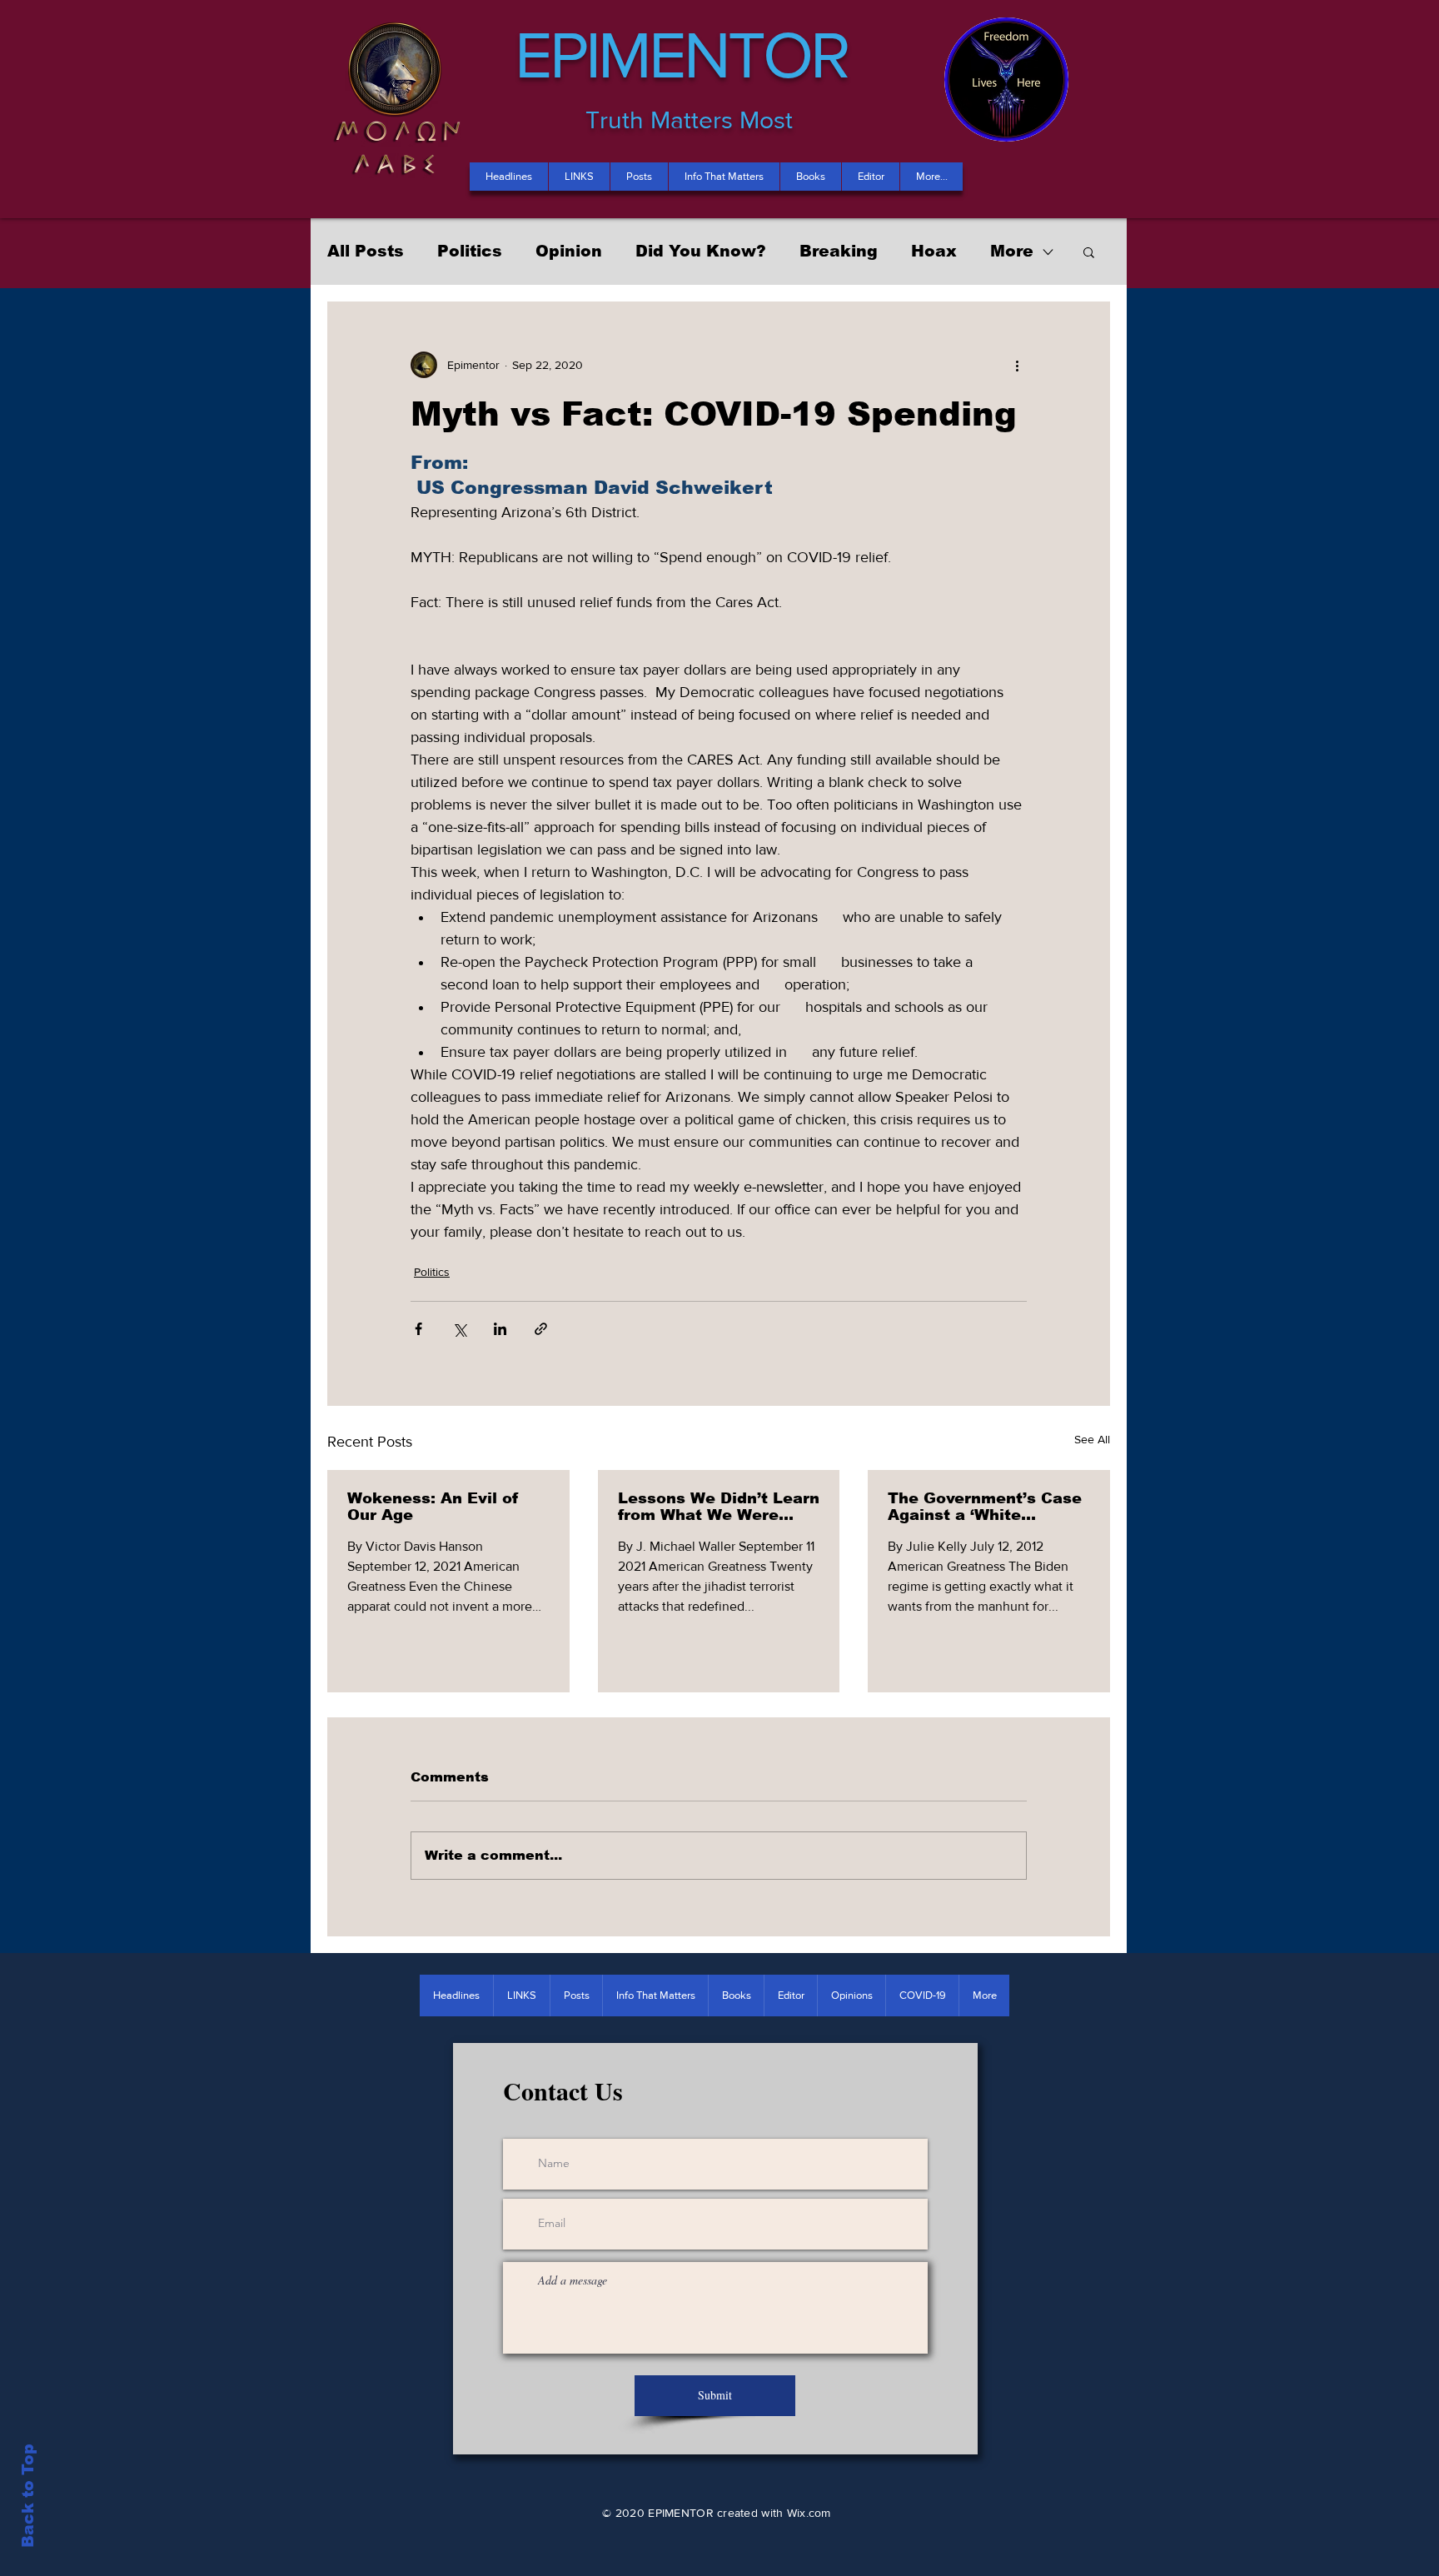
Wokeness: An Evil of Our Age (433, 1507)
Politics (470, 251)
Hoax (934, 251)
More (1012, 251)
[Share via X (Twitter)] (459, 1329)
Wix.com (809, 2513)
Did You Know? (701, 251)
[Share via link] (541, 1329)
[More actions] (1017, 365)
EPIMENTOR (681, 54)
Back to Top (28, 2496)
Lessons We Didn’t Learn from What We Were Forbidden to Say (719, 1507)
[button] (1089, 252)
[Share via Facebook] (418, 1329)
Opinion (569, 251)
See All (1092, 1439)
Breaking (839, 251)
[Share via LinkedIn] (500, 1329)
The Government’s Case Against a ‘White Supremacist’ (985, 1507)
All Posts (366, 251)
